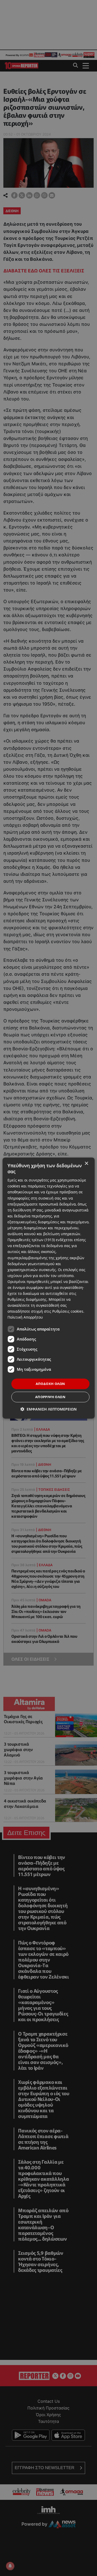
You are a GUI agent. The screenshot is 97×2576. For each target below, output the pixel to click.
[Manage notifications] (10, 2566)
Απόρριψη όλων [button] (50, 1397)
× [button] (86, 1164)
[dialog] (48, 1288)
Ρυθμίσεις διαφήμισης (27, 1299)
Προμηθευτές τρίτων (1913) (31, 1240)
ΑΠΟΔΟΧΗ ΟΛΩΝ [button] (50, 1384)
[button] (48, 1409)
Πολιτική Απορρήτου (25, 1317)
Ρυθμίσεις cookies (68, 1311)
